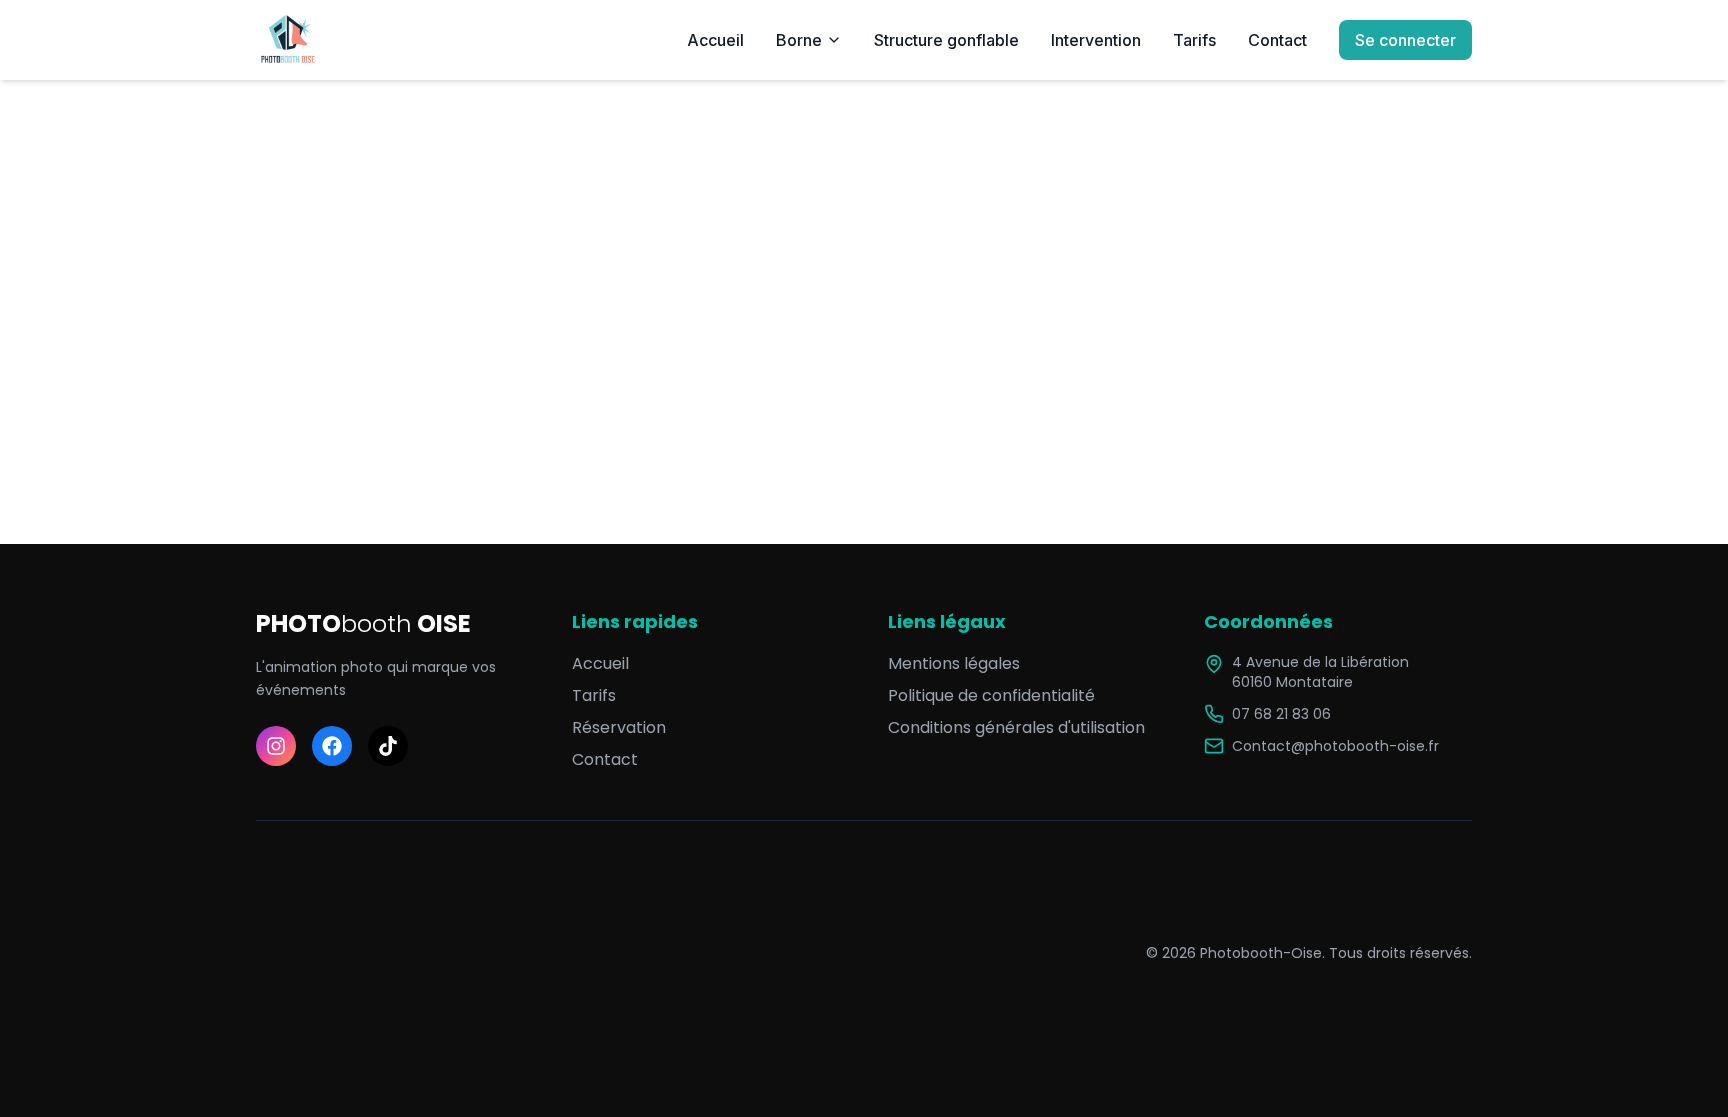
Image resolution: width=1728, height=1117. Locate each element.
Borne (799, 40)
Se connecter (1405, 40)
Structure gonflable (946, 40)
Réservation (619, 727)
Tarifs (1194, 40)
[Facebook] (332, 746)
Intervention (1096, 40)
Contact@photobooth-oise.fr (1335, 746)
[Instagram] (276, 746)
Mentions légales (954, 663)
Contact (1277, 40)
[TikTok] (388, 746)
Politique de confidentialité (991, 695)
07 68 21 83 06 (1281, 714)
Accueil (715, 40)
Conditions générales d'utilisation (1016, 727)
